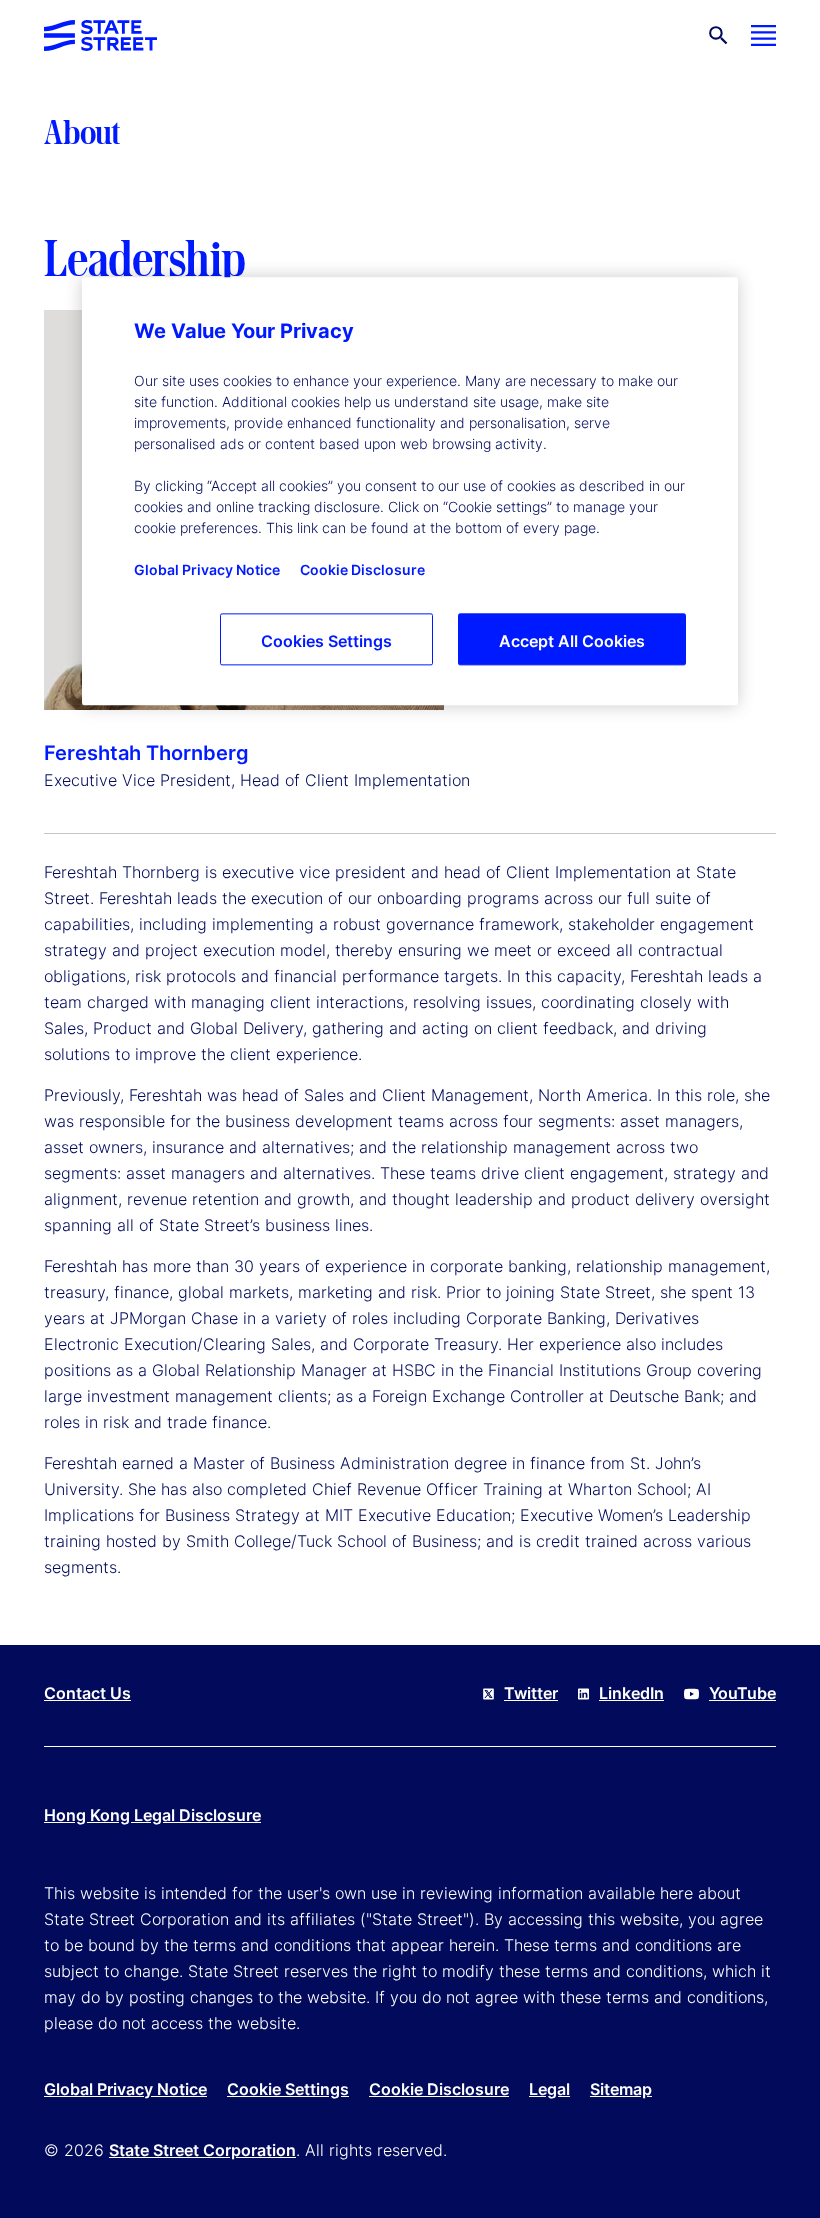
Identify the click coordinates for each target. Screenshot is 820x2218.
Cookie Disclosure (439, 2089)
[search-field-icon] (718, 35)
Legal (549, 2089)
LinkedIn (631, 1693)
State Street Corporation (202, 2150)
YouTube (742, 1693)
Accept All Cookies (572, 641)
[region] (410, 491)
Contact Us (87, 1693)
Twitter (531, 1693)
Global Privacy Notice (125, 2089)
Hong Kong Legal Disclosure (152, 1815)
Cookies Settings (326, 641)
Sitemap (621, 2089)
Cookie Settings (288, 2089)
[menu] (763, 35)
